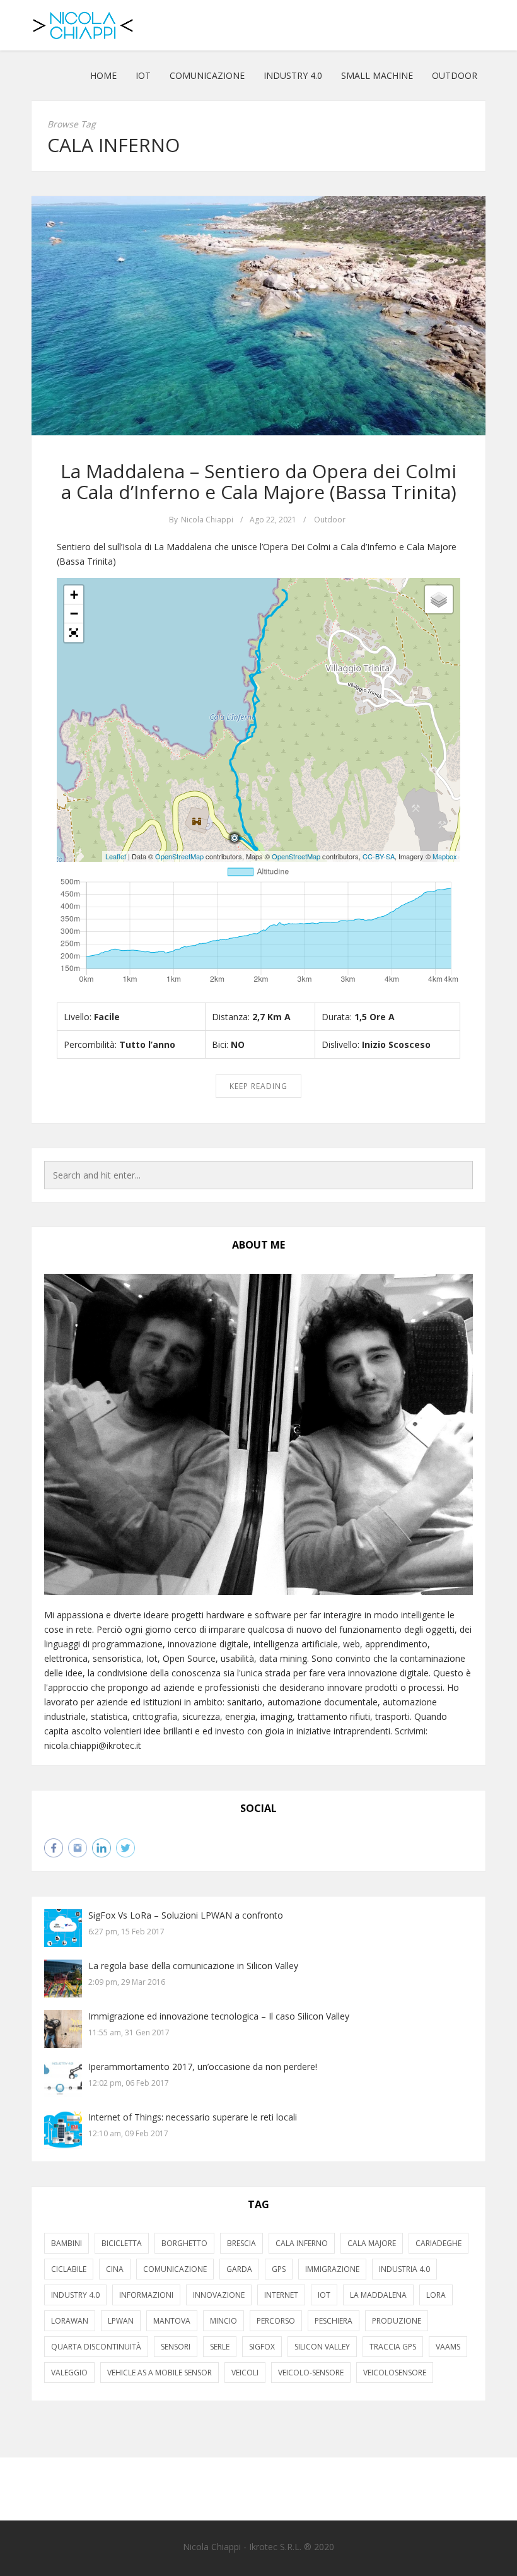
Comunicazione (207, 75)
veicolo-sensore (311, 2373)
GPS (279, 2269)
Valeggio (69, 2373)
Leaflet (116, 856)
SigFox (262, 2347)
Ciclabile (69, 2269)
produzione (397, 2321)
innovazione (219, 2295)
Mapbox (445, 856)
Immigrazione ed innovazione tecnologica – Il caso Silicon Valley (219, 2016)
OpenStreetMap (179, 856)
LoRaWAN (70, 2321)
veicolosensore (395, 2373)
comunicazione (175, 2269)
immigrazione (332, 2269)
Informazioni (146, 2295)
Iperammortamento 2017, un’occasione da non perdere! (203, 2067)
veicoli (245, 2373)
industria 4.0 (404, 2269)
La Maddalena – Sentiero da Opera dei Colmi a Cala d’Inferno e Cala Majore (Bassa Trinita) (258, 481)
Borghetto (184, 2243)
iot (324, 2295)
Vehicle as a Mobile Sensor (160, 2373)
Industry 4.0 (293, 75)
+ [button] (74, 595)
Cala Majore (372, 2243)
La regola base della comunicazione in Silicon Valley (193, 1966)
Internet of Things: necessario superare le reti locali (193, 2117)
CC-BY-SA (379, 856)
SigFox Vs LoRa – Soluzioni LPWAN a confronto (186, 1915)
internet (281, 2295)
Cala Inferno (302, 2243)
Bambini (67, 2243)
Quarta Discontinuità (96, 2347)
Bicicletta (122, 2243)
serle (220, 2347)
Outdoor (455, 75)
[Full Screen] (74, 633)
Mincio (224, 2321)
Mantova (172, 2321)
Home (103, 75)
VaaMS (448, 2347)
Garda (239, 2269)
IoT (143, 75)
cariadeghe (439, 2243)
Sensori (176, 2347)
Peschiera (334, 2321)
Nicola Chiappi (207, 520)
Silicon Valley (322, 2347)
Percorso (276, 2321)
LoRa (436, 2295)
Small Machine (377, 75)
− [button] (74, 614)
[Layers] (439, 599)
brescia (241, 2243)
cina (115, 2269)
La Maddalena (378, 2295)
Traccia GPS (393, 2347)
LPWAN (121, 2321)
